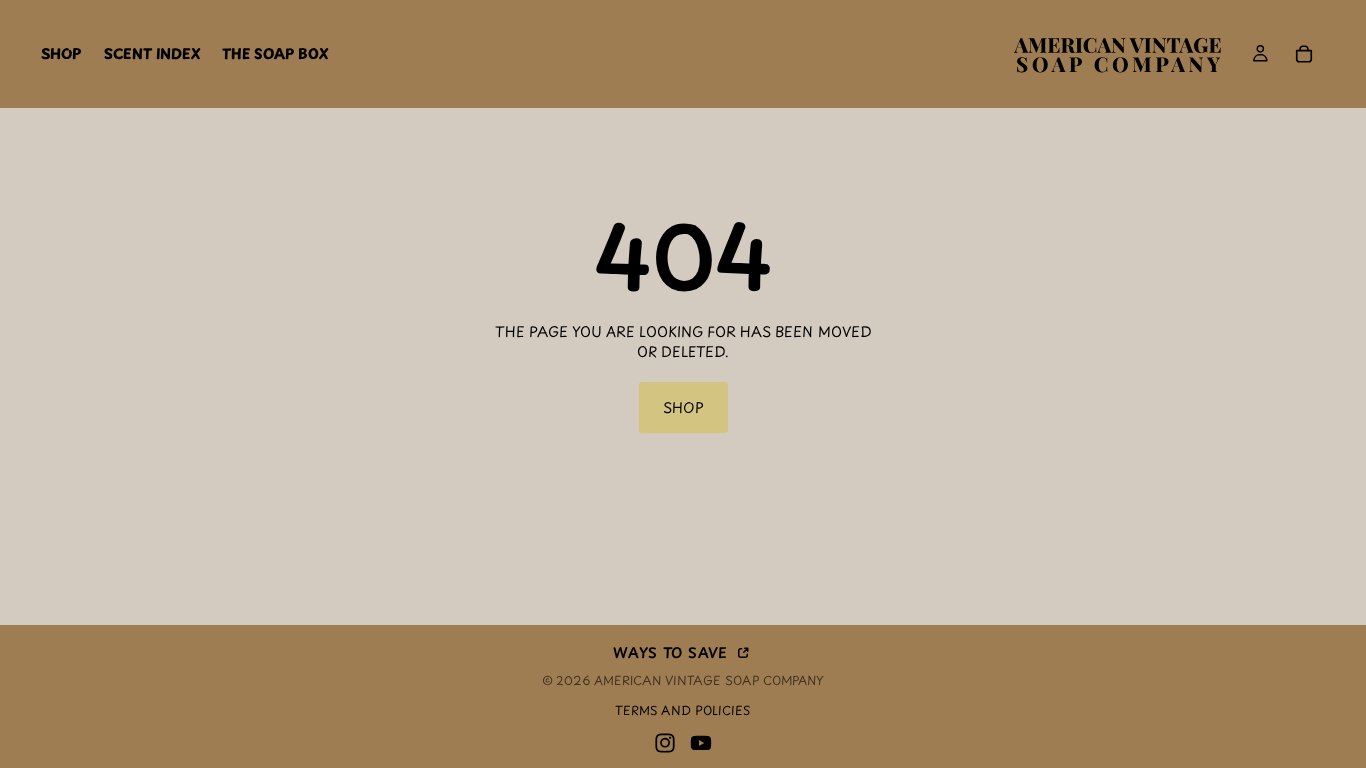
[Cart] (1304, 54)
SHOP (683, 407)
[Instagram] (665, 743)
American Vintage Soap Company (709, 680)
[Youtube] (701, 743)
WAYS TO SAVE (673, 651)
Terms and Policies (683, 710)
